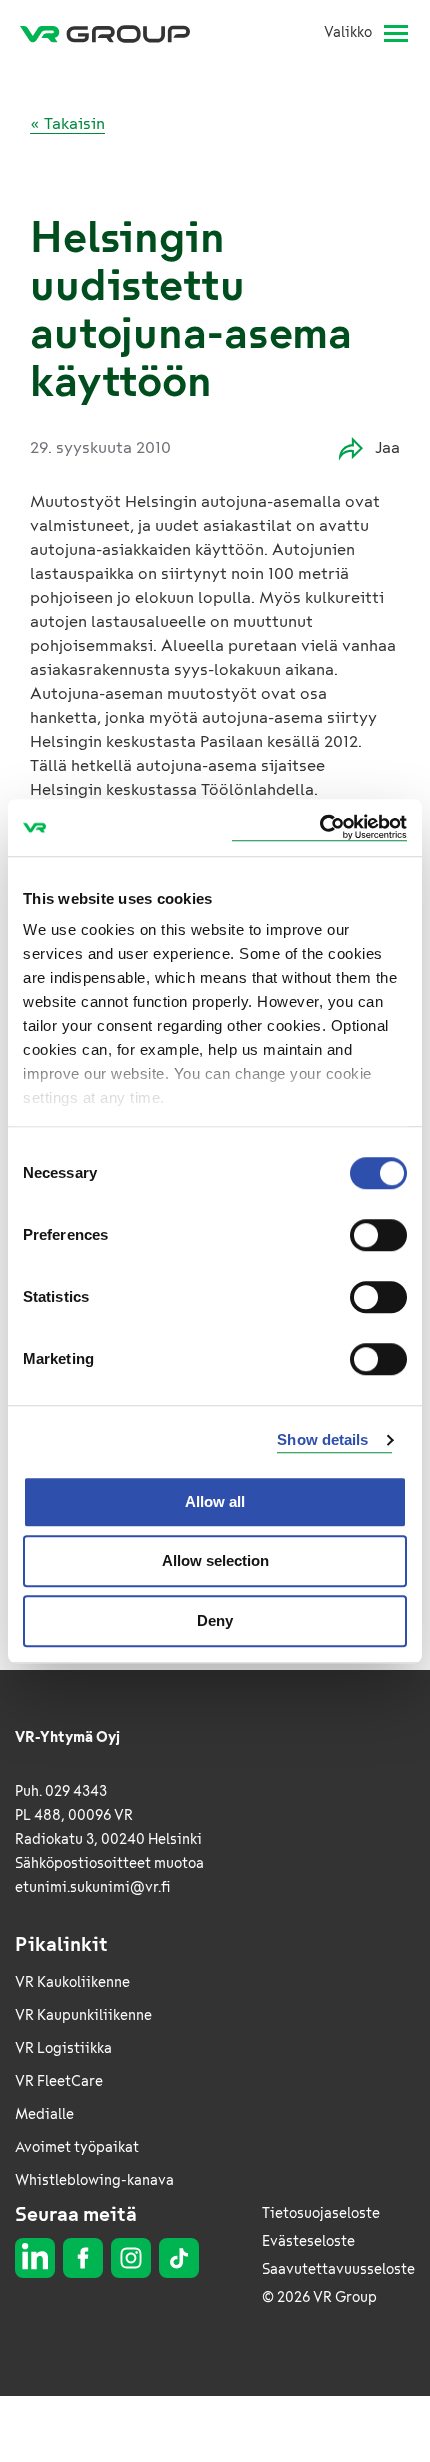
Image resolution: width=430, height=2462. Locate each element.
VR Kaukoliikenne (72, 1982)
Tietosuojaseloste (321, 2213)
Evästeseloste (308, 2241)
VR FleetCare (59, 2081)
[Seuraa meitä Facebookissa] (83, 2258)
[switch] (378, 1235)
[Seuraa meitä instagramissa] (131, 2258)
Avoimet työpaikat (77, 2147)
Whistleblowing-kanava (94, 2180)
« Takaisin (67, 123)
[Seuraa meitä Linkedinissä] (35, 2258)
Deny (215, 1620)
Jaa (387, 447)
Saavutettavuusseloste (338, 2269)
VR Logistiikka (63, 2048)
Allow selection (215, 1560)
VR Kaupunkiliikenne (83, 2015)
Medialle (44, 2114)
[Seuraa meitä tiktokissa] (179, 2258)
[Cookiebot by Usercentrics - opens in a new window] (319, 827)
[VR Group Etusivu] (113, 33)
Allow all (215, 1501)
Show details (322, 1439)
